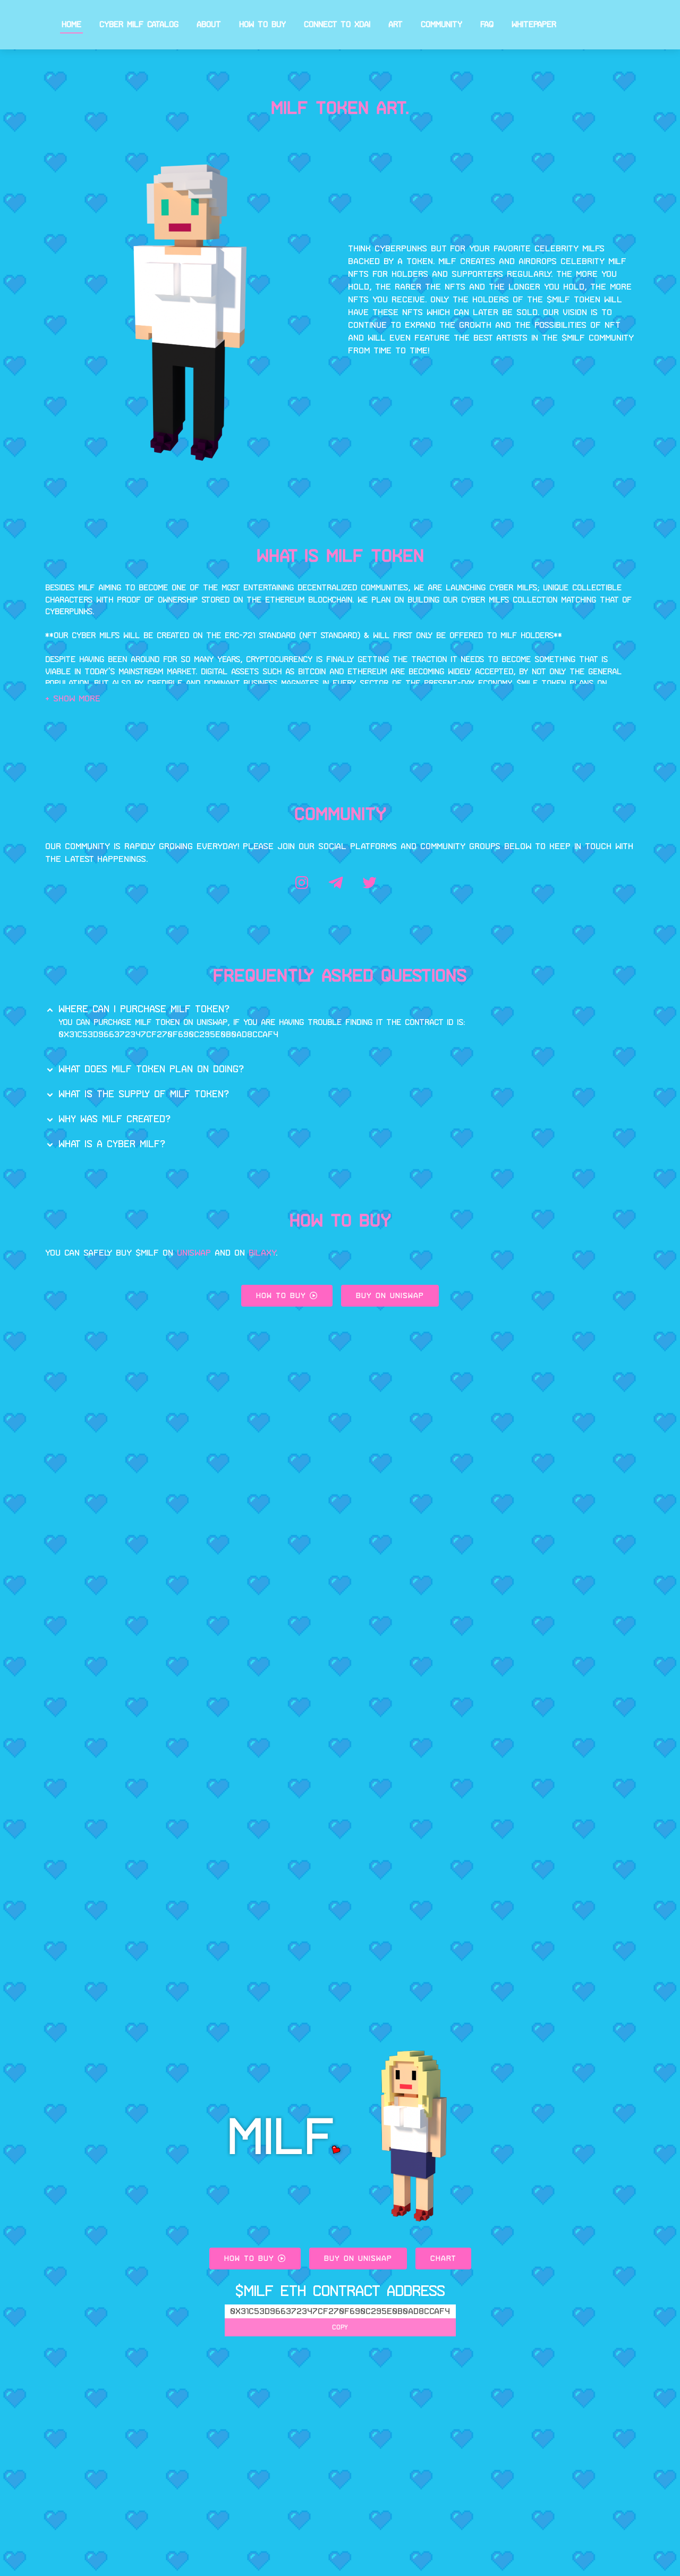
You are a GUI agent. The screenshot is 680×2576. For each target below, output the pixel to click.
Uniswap (194, 1253)
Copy (340, 2327)
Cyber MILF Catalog (139, 24)
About (209, 24)
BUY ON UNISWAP (390, 1296)
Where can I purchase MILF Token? (144, 1009)
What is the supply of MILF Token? (144, 1094)
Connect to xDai (337, 24)
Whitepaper (534, 24)
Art (396, 24)
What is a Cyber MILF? (112, 1144)
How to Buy (262, 24)
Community (441, 24)
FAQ (487, 24)
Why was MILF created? (114, 1119)
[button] (73, 698)
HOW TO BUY (283, 1296)
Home (71, 24)
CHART (443, 2258)
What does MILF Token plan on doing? (151, 1069)
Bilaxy (262, 1253)
